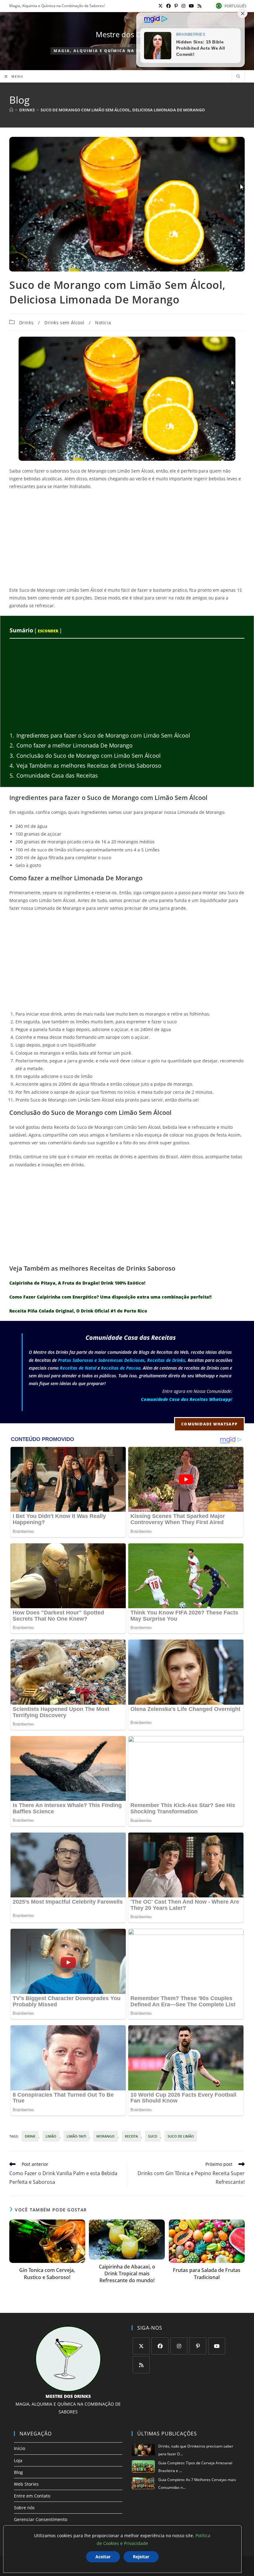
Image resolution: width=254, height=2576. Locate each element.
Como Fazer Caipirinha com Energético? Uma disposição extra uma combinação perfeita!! (110, 1297)
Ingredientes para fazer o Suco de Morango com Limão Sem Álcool (100, 735)
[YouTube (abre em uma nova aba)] (191, 6)
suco (153, 2136)
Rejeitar (141, 2557)
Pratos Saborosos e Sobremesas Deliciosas (101, 1360)
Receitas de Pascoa (121, 1368)
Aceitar (103, 2557)
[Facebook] (160, 2346)
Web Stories (26, 2484)
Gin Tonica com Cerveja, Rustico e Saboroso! (47, 2273)
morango (105, 2136)
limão (51, 2136)
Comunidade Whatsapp (209, 1424)
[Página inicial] (11, 110)
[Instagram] (179, 2346)
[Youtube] (217, 2346)
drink (30, 2136)
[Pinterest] (198, 2346)
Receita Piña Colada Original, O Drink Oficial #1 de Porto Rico (78, 1311)
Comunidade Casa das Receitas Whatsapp (186, 1399)
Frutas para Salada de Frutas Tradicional (207, 2273)
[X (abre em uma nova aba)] (160, 6)
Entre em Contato (32, 2496)
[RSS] (141, 2365)
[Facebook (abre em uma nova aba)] (169, 6)
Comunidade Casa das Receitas (54, 775)
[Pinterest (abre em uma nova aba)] (176, 6)
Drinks (26, 323)
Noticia (103, 323)
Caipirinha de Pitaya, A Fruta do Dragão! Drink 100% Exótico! (77, 1283)
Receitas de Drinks (166, 1360)
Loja (18, 2460)
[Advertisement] (127, 540)
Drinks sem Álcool (64, 323)
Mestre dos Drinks (127, 34)
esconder (48, 631)
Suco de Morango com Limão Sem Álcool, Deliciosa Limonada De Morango (123, 110)
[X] (141, 2346)
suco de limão (181, 2136)
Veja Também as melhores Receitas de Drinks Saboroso (85, 765)
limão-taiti (76, 2136)
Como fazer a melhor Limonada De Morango (71, 745)
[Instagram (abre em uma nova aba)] (183, 6)
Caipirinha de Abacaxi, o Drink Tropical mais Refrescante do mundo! (127, 2274)
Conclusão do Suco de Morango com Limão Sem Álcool (85, 756)
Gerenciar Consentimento (41, 2519)
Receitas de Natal (78, 1368)
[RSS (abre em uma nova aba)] (199, 6)
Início (20, 2448)
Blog (18, 2472)
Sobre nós (24, 2508)
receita (131, 2136)
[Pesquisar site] (238, 77)
